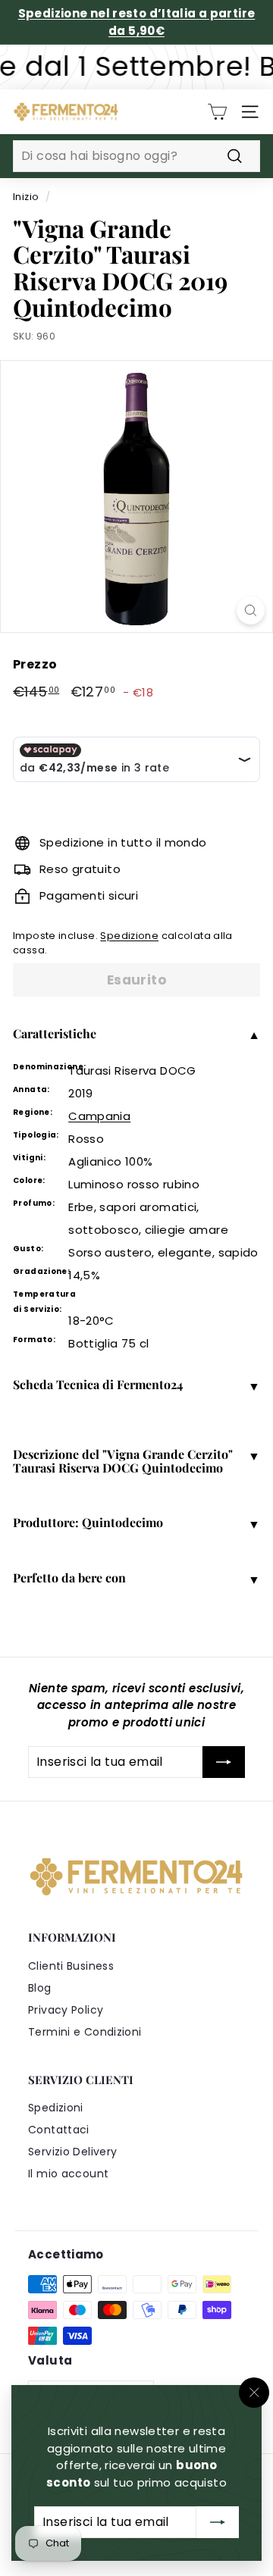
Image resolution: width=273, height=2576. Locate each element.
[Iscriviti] (218, 2522)
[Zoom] (251, 610)
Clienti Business (71, 1966)
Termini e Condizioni (85, 2032)
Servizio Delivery (72, 2152)
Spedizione (129, 936)
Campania (99, 1116)
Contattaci (59, 2130)
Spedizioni (56, 2108)
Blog (40, 1988)
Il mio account (68, 2174)
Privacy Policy (66, 2010)
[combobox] (136, 156)
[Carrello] (217, 112)
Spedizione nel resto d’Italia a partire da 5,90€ (137, 22)
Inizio (26, 197)
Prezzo (35, 664)
